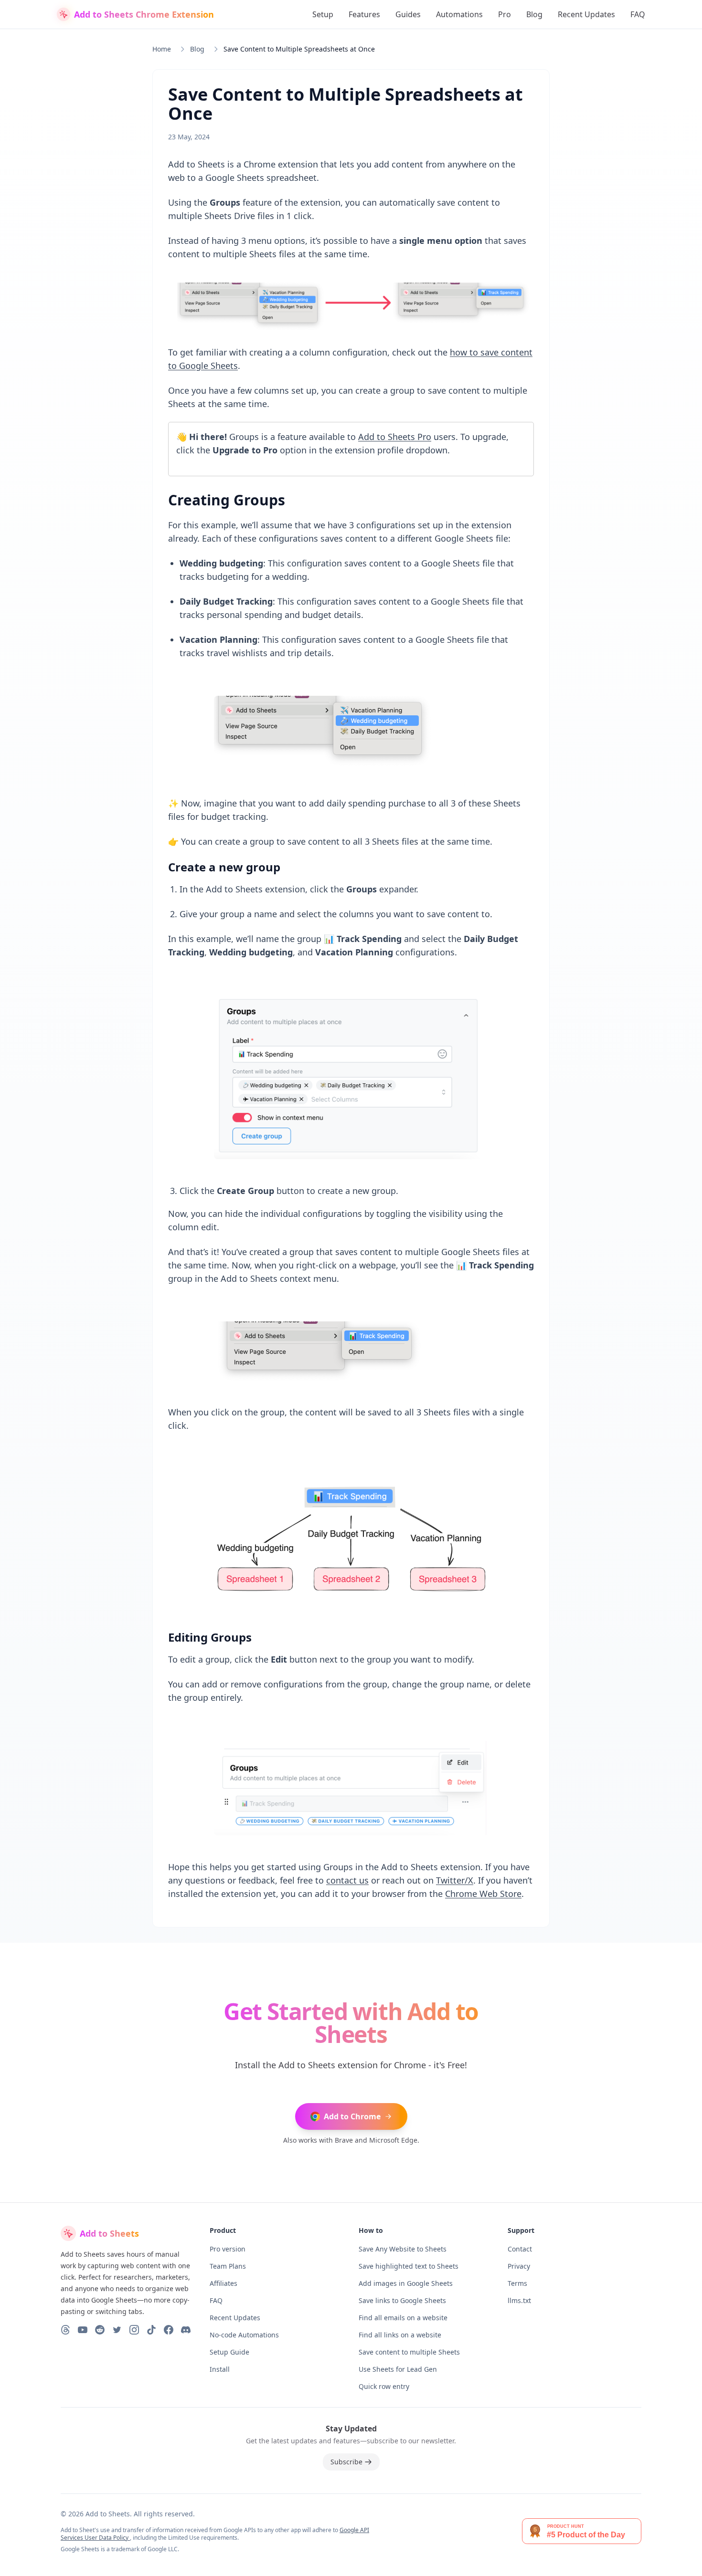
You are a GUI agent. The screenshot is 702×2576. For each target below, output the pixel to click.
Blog (534, 14)
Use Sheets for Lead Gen (398, 2369)
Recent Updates (586, 14)
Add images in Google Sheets (406, 2283)
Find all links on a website (400, 2335)
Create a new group (224, 867)
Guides (408, 14)
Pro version (228, 2249)
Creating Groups (227, 500)
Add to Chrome (352, 2116)
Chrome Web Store (483, 1894)
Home (162, 49)
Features (364, 14)
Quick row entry (384, 2386)
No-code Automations (244, 2335)
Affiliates (223, 2283)
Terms (517, 2283)
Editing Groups (210, 1637)
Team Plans (228, 2266)
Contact (520, 2249)
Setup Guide (229, 2352)
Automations (459, 14)
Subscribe (346, 2462)
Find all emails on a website (403, 2318)
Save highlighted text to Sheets (409, 2266)
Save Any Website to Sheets (403, 2249)
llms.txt (519, 2300)
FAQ (638, 14)
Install (220, 2369)
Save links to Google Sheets (402, 2300)
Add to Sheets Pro (395, 437)
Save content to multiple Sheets (409, 2352)
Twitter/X (455, 1880)
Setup (323, 14)
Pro (505, 14)
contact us (347, 1880)
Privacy (519, 2266)
